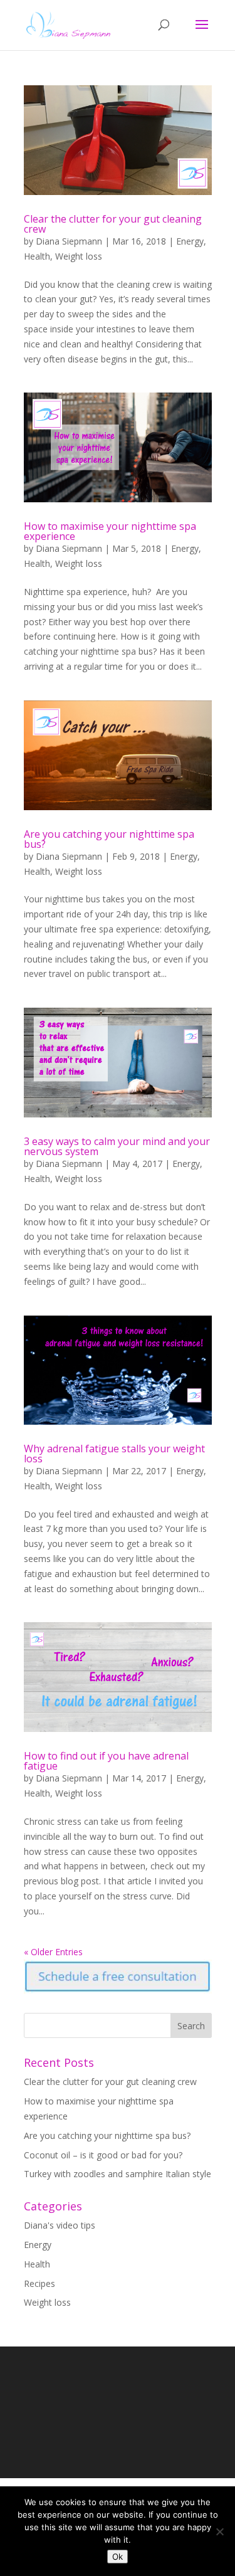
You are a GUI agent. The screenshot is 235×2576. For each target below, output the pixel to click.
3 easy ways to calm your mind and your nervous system (117, 1146)
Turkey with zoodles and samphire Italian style (118, 2174)
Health (37, 256)
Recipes (39, 2283)
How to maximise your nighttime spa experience (110, 531)
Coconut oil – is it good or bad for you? (103, 2155)
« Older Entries (53, 1952)
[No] (219, 2531)
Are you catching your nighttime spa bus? (109, 839)
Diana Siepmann (69, 241)
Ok (118, 2557)
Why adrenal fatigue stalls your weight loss (114, 1454)
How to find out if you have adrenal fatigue (106, 1761)
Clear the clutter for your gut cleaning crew (113, 224)
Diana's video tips (60, 2225)
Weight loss (79, 256)
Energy (190, 241)
